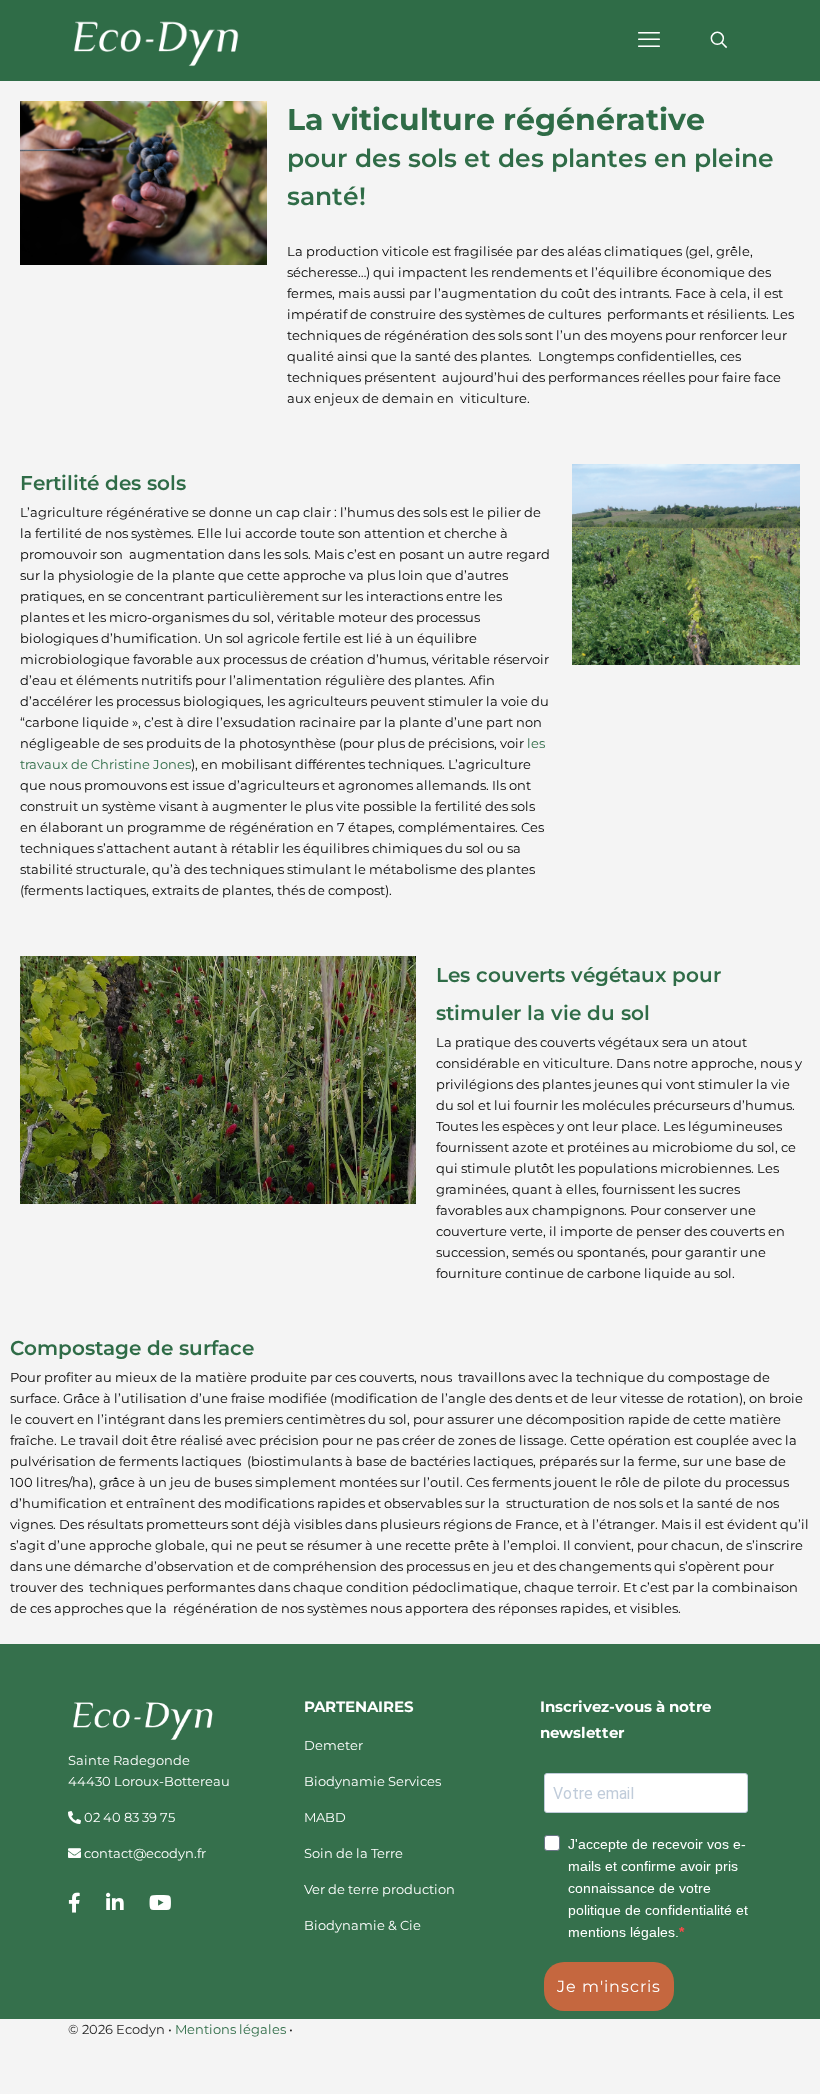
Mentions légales (230, 2029)
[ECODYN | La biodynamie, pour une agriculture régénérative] (158, 40)
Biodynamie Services (372, 1781)
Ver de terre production (379, 1889)
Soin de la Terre (353, 1853)
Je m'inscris (609, 1986)
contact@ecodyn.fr (145, 1853)
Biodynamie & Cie (362, 1925)
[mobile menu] (649, 40)
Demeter (333, 1745)
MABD (325, 1817)
